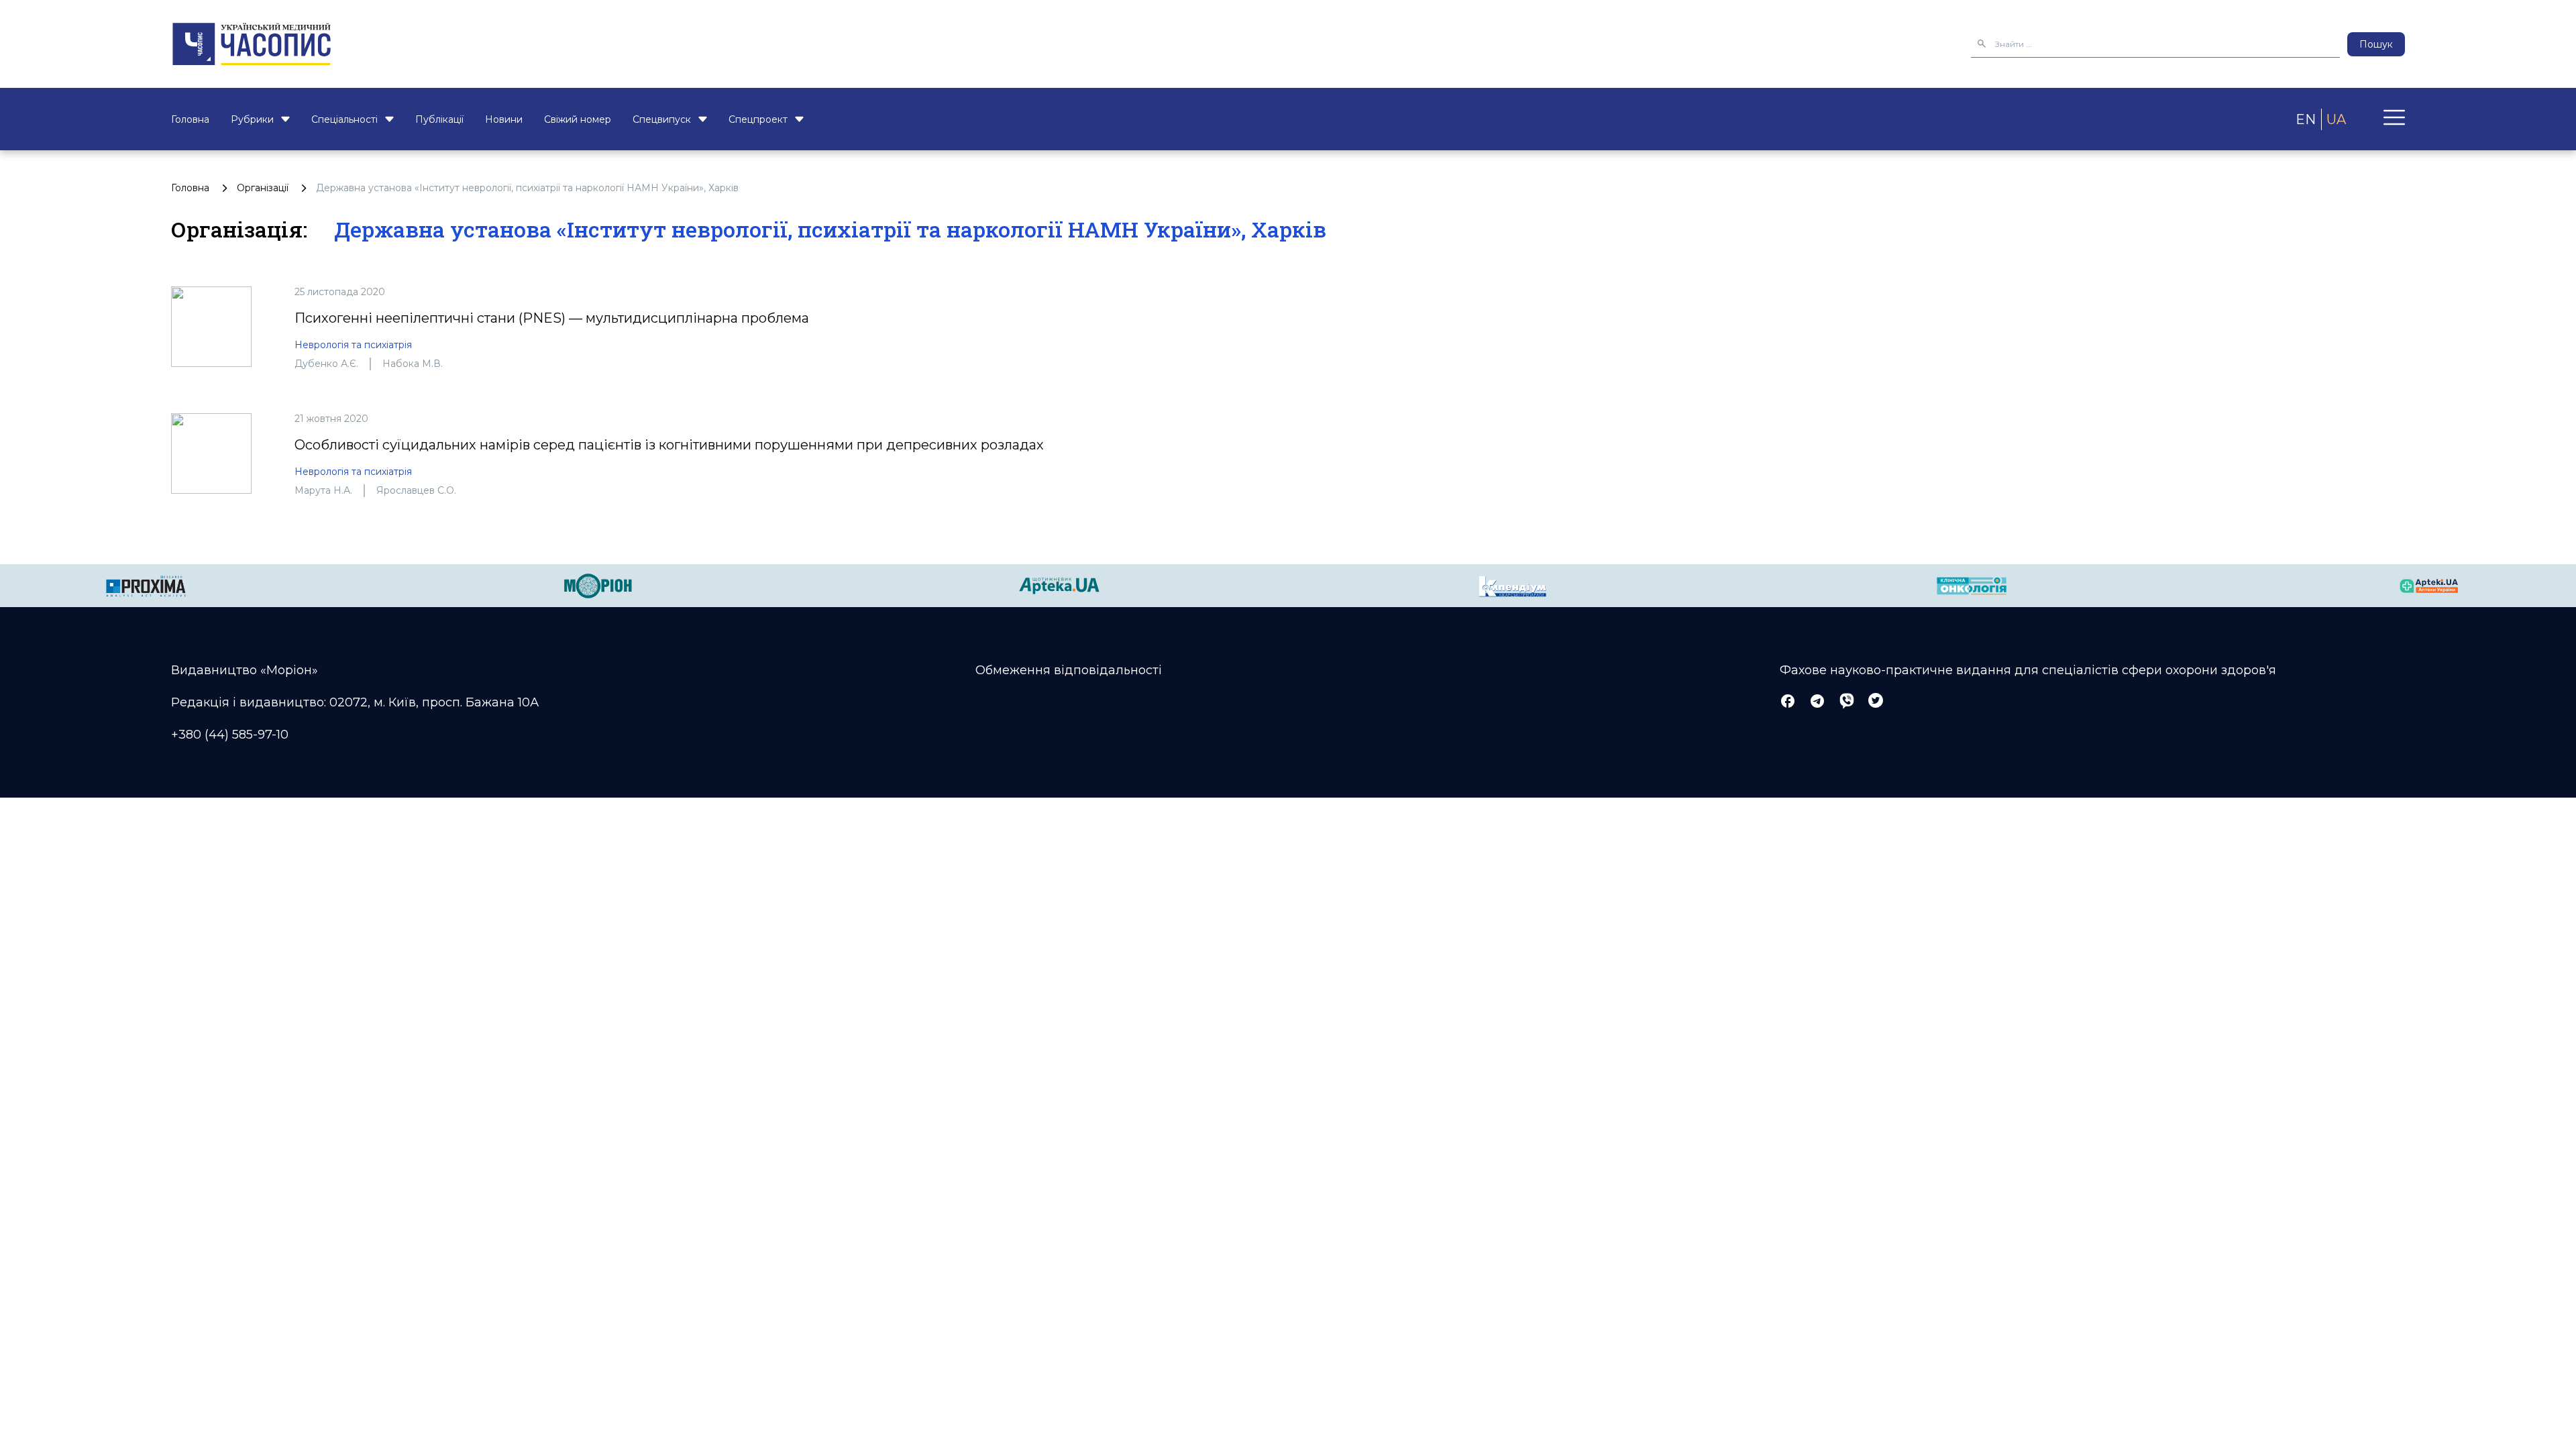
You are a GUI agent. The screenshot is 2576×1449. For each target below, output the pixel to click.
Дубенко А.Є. (326, 364)
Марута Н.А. (323, 490)
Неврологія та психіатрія (353, 345)
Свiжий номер (578, 119)
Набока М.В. (413, 364)
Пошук (2376, 44)
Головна (190, 119)
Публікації (439, 119)
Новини (504, 119)
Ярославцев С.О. (416, 490)
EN (2306, 119)
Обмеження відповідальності (1069, 670)
